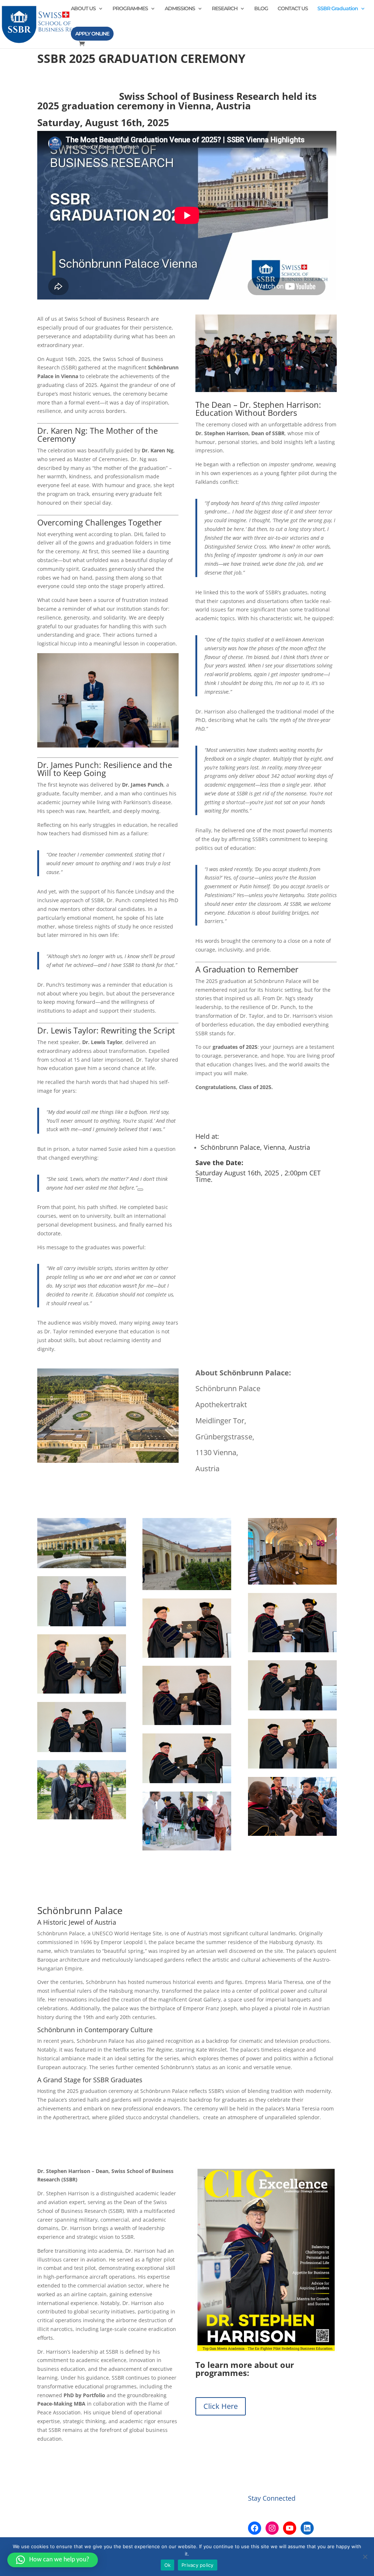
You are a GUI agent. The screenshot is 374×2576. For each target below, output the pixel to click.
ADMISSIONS (180, 9)
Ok (168, 2565)
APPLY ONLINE (92, 34)
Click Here (221, 2406)
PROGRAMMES (130, 9)
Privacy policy (198, 2565)
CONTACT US (293, 9)
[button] (53, 2560)
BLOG (261, 9)
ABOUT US (83, 9)
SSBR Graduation (338, 9)
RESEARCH (225, 9)
